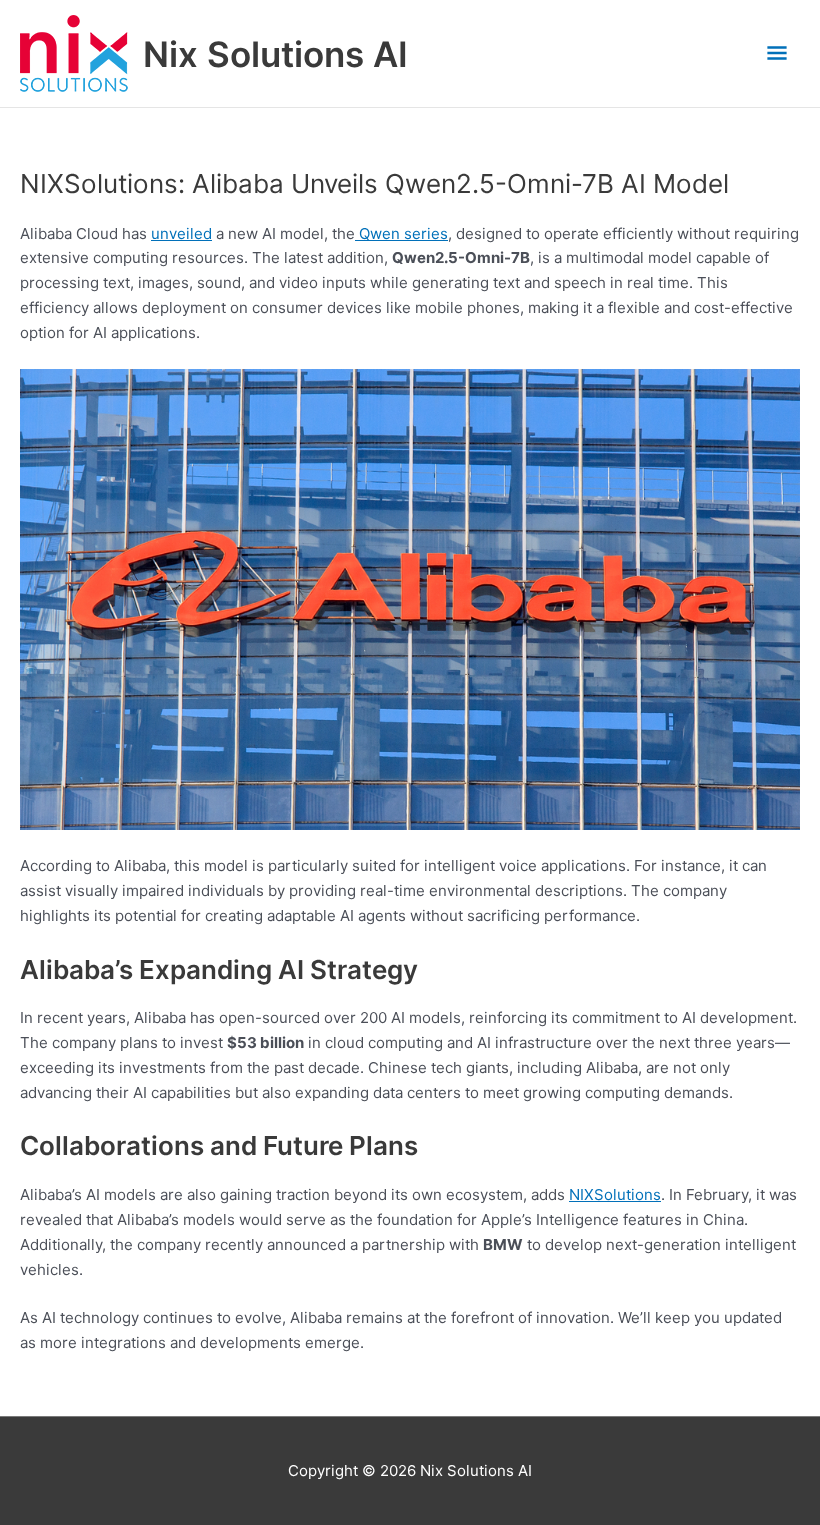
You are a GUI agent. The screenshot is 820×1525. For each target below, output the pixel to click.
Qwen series (401, 233)
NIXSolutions (615, 1194)
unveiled (181, 233)
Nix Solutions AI (275, 54)
